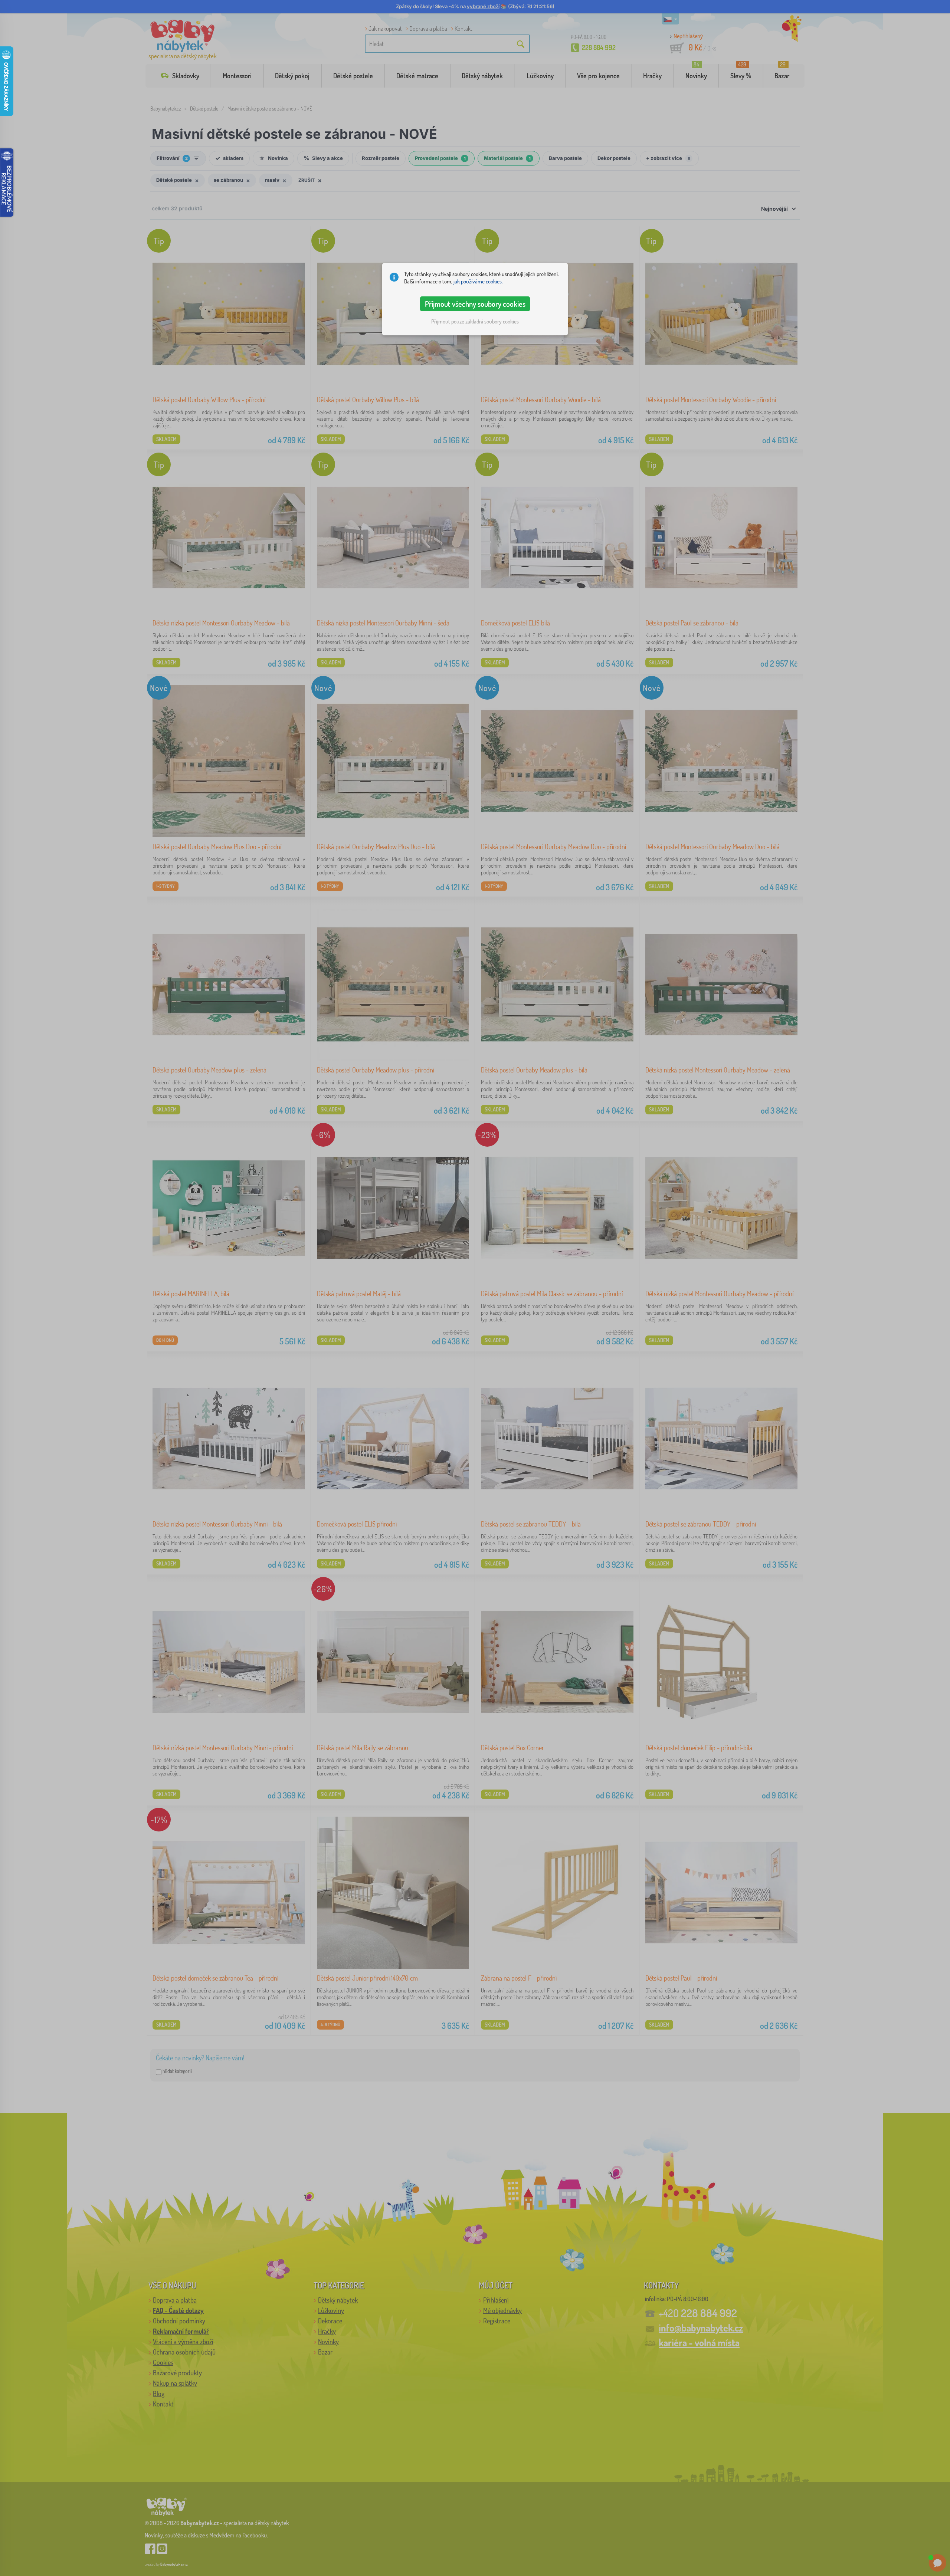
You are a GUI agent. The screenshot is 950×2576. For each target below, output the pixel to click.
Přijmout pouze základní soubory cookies (475, 321)
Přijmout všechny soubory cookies (475, 304)
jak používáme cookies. (478, 281)
